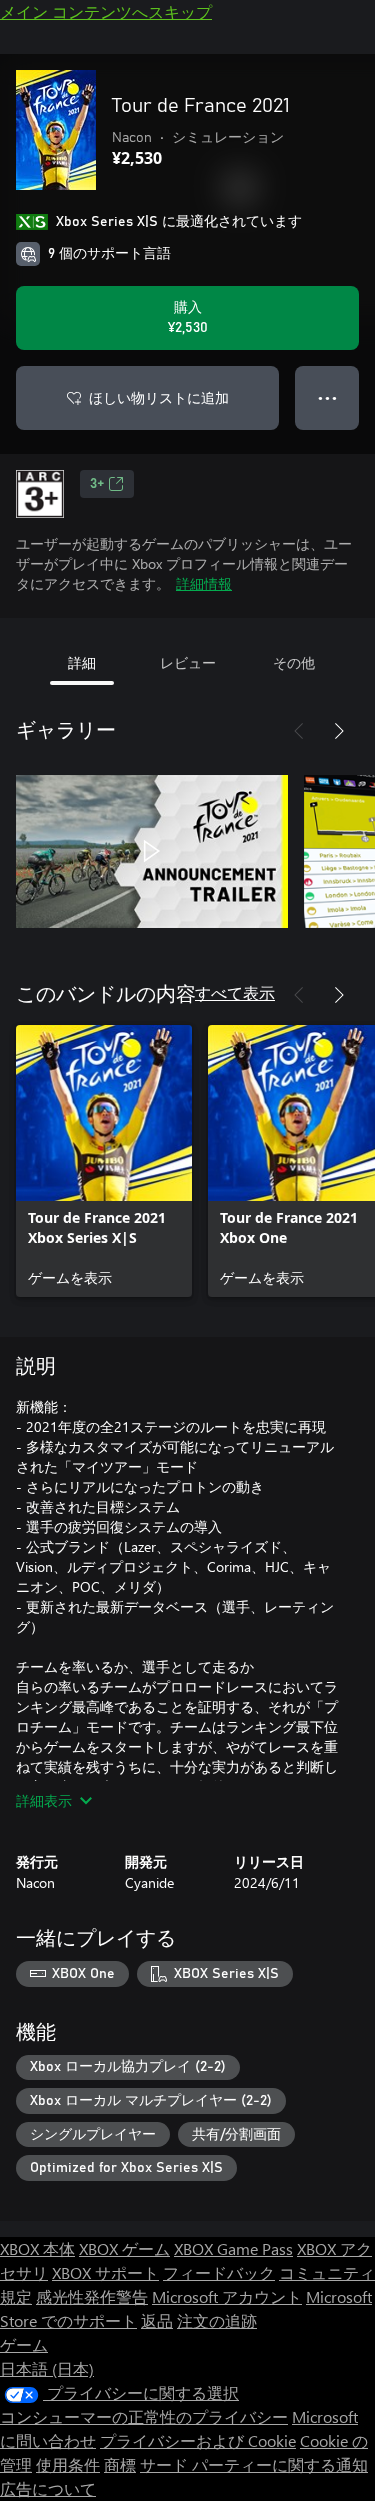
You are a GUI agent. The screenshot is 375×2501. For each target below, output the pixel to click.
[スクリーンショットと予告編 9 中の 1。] (152, 851)
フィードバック (219, 2272)
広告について (48, 2488)
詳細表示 (44, 1800)
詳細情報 (204, 583)
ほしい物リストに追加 (159, 397)
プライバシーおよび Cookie (198, 2440)
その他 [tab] (294, 662)
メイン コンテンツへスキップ (106, 11)
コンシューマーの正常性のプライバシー (144, 2416)
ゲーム (24, 2344)
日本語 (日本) (47, 2368)
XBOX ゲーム (124, 2248)
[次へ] (339, 731)
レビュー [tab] (188, 662)
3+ (97, 484)
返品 (157, 2320)
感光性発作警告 (92, 2296)
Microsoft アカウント (227, 2296)
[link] (104, 1161)
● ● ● (327, 397)
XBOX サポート (105, 2272)
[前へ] (299, 731)
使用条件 (68, 2464)
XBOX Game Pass (233, 2248)
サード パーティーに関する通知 (254, 2464)
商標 (120, 2464)
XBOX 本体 (37, 2248)
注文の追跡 (217, 2320)
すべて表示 (235, 992)
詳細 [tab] (82, 662)
